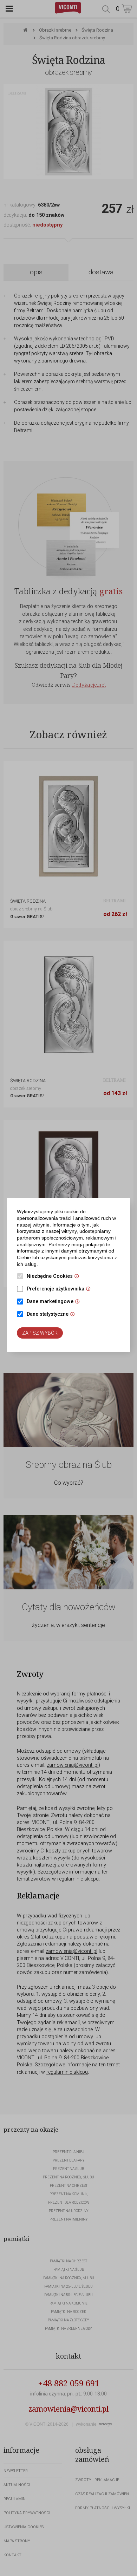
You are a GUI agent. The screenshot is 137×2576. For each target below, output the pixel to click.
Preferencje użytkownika (60, 1289)
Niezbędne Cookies (55, 1277)
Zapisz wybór (40, 1333)
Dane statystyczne (53, 1315)
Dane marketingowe (55, 1302)
